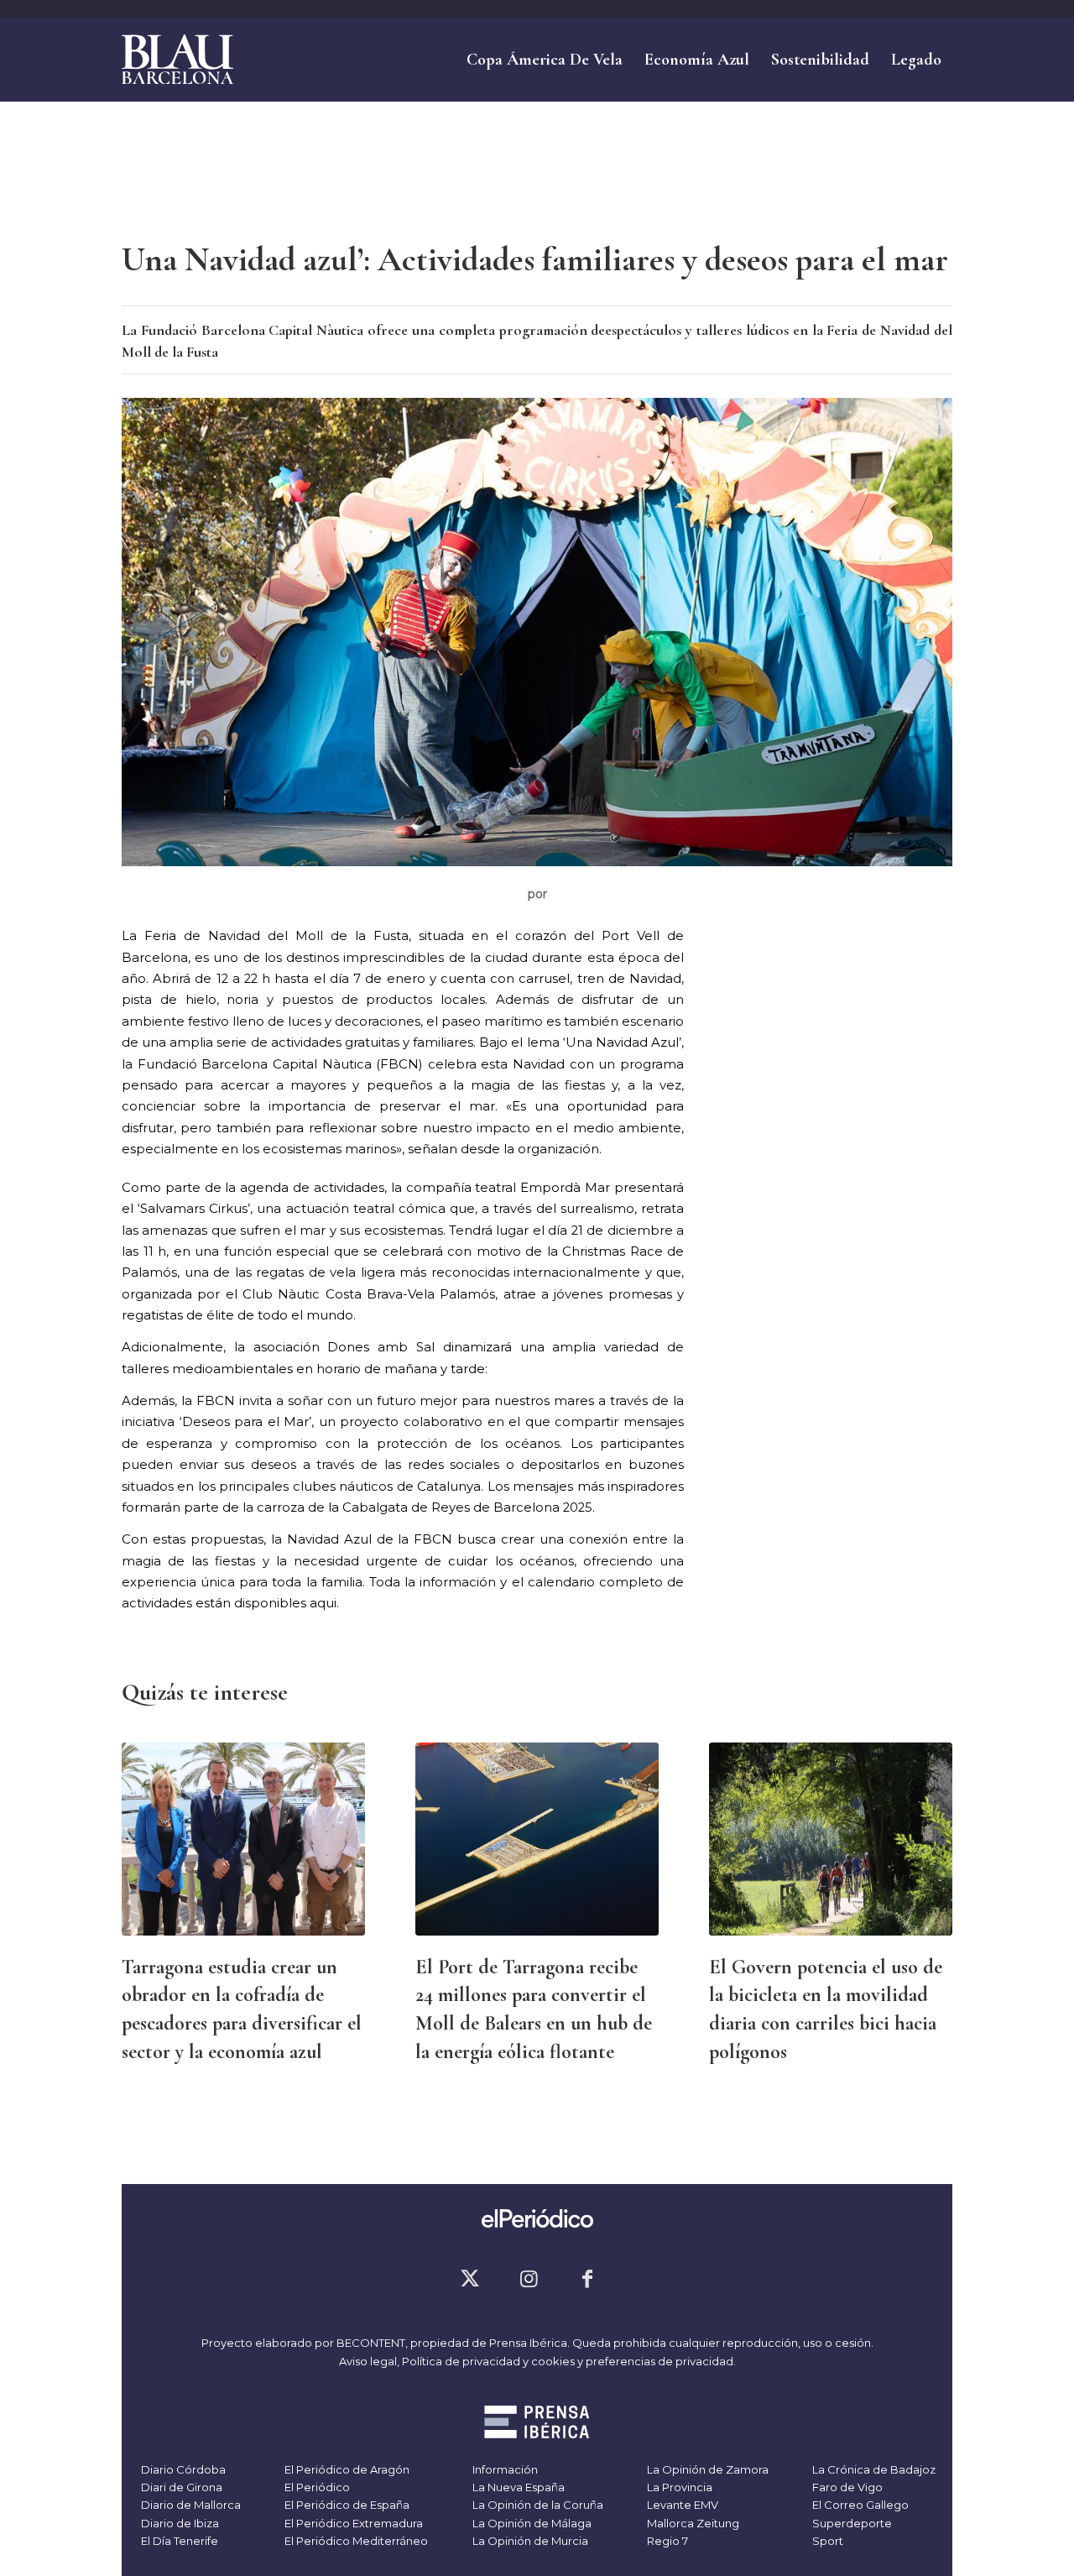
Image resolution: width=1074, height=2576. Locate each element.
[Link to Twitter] (470, 2279)
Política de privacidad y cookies (488, 2361)
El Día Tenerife (178, 2541)
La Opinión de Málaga (531, 2523)
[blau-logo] (177, 60)
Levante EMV (681, 2505)
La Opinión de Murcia (529, 2541)
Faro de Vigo (846, 2487)
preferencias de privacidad (660, 2361)
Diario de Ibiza (179, 2523)
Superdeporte (851, 2523)
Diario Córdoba (182, 2469)
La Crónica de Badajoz (873, 2469)
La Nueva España (517, 2487)
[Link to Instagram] (529, 2279)
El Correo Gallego (859, 2505)
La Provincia (678, 2487)
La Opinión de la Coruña (537, 2505)
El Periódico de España (346, 2505)
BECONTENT (371, 2343)
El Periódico (316, 2487)
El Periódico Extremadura (352, 2523)
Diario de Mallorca (190, 2505)
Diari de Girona (180, 2487)
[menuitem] (545, 60)
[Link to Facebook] (587, 2279)
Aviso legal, (370, 2361)
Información (504, 2469)
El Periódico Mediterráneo (355, 2541)
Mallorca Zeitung (692, 2523)
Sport (826, 2541)
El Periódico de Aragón (346, 2469)
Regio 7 (666, 2541)
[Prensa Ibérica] (537, 2424)
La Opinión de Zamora (706, 2469)
